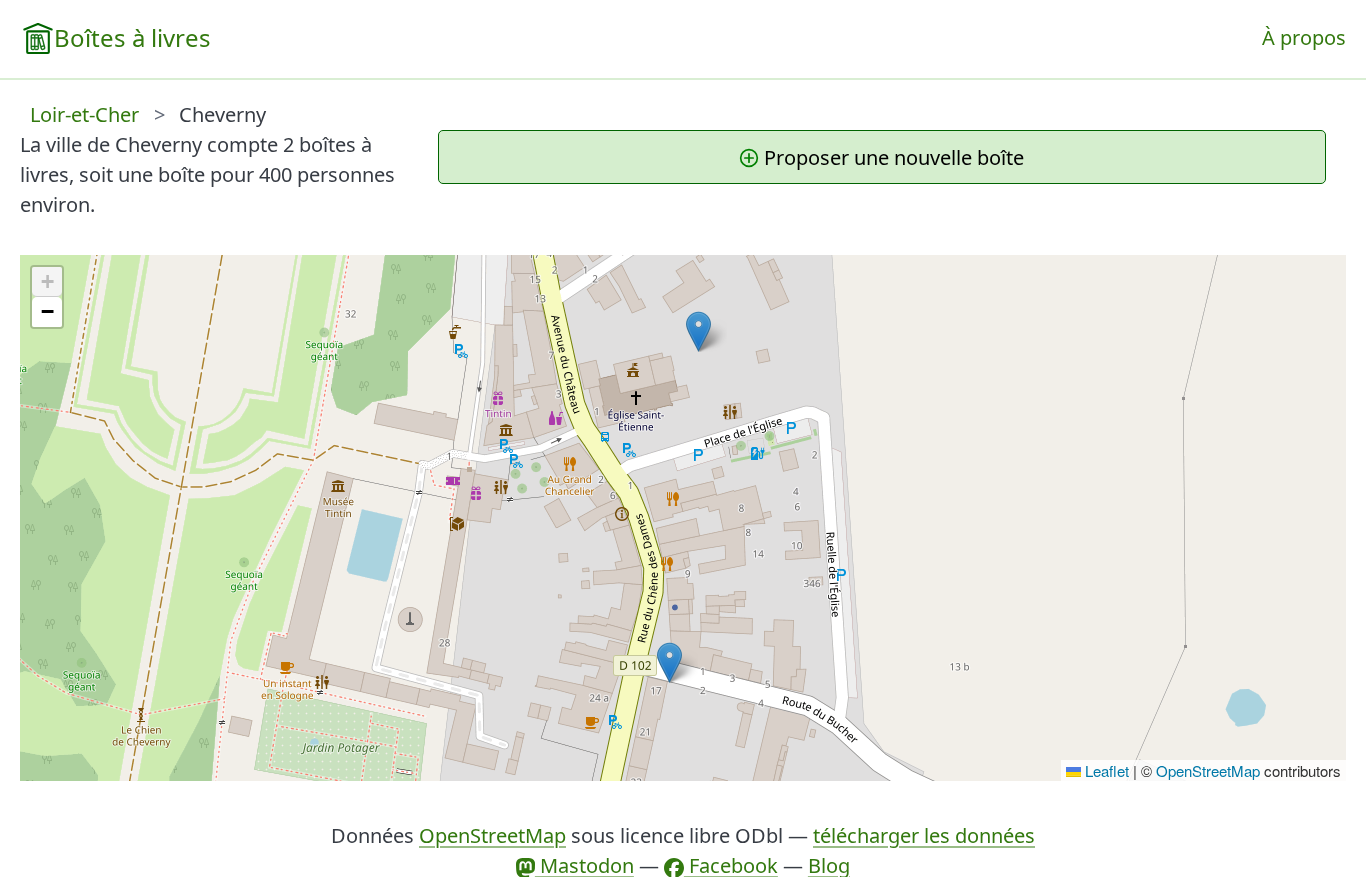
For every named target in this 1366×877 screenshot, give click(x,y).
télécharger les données (924, 835)
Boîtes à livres (132, 37)
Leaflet (1105, 770)
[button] (669, 662)
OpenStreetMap (1208, 770)
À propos (1304, 37)
